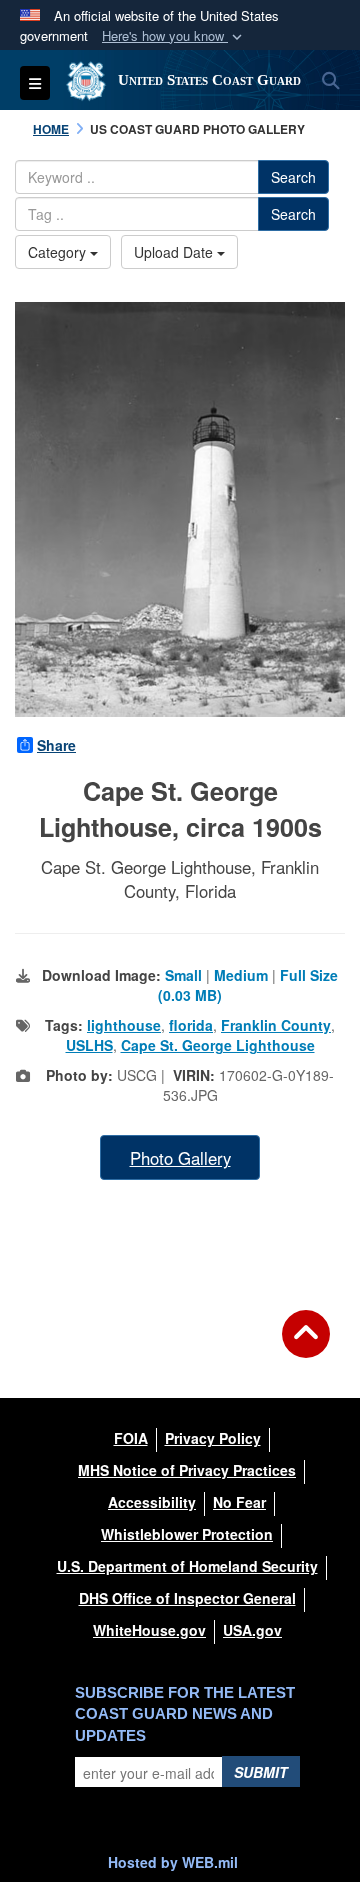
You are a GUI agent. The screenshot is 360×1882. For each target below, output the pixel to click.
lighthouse (124, 1025)
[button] (174, 36)
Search (293, 177)
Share (56, 745)
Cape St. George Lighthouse (218, 1045)
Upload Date (175, 252)
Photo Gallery (180, 1158)
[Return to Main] (306, 1346)
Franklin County (276, 1025)
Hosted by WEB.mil (173, 1862)
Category (59, 252)
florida (191, 1025)
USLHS (89, 1045)
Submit (261, 1772)
